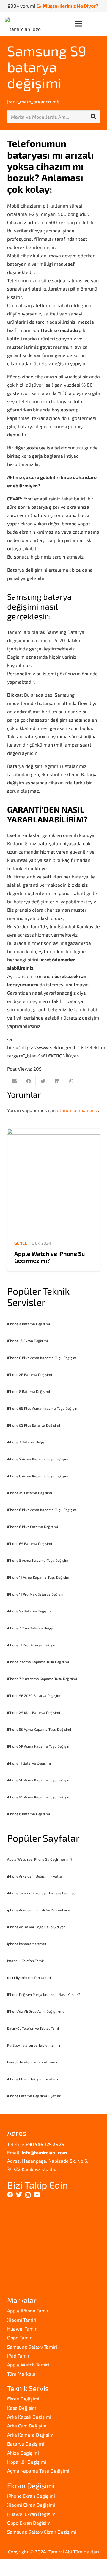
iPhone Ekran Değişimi (31, 2496)
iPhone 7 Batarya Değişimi (28, 1442)
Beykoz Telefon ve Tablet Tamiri (33, 2062)
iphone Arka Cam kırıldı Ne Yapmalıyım (39, 1910)
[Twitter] (19, 2195)
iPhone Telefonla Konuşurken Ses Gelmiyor (42, 1893)
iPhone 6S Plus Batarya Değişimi (34, 1425)
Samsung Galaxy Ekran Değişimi (42, 2532)
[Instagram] (28, 2195)
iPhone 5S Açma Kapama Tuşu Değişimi (39, 1729)
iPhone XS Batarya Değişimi (30, 1493)
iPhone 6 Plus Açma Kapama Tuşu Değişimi (42, 1510)
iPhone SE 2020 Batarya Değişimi (34, 1695)
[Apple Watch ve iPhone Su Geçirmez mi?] (53, 1182)
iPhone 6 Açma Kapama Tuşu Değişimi (38, 1476)
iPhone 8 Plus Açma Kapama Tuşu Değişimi (42, 1358)
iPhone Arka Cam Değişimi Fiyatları (36, 1876)
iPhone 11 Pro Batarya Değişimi (32, 1645)
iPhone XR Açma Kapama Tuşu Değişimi (39, 1746)
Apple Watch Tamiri (28, 2364)
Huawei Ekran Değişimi (32, 2514)
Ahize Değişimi (23, 2453)
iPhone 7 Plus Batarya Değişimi (32, 1628)
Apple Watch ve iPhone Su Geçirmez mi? (49, 1257)
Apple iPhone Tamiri (28, 2311)
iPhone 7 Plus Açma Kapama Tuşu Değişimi (42, 1679)
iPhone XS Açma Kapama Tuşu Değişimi (39, 1797)
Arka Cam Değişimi (27, 2426)
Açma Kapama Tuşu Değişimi (38, 2471)
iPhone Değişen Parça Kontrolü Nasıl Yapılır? (44, 1994)
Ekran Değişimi (23, 2399)
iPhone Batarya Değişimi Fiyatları (34, 2096)
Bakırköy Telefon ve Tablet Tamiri (34, 2028)
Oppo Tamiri (20, 2337)
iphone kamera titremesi (27, 1944)
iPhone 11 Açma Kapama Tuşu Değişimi (39, 1577)
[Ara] (93, 117)
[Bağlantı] (24, 24)
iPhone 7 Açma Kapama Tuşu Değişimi (38, 1662)
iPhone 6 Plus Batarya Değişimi (33, 1527)
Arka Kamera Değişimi (31, 2435)
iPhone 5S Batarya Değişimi (29, 1611)
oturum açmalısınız (77, 1110)
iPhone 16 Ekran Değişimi (27, 1341)
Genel (21, 1243)
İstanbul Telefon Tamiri (26, 1961)
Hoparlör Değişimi (27, 2462)
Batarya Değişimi (26, 2444)
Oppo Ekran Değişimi (29, 2523)
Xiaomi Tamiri (22, 2320)
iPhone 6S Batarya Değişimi (30, 1543)
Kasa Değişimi (22, 2408)
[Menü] (88, 24)
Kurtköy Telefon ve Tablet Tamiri (34, 2045)
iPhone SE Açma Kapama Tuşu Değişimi (39, 1780)
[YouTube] (37, 2195)
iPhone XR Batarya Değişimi (30, 1374)
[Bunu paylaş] (29, 1081)
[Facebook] (10, 2195)
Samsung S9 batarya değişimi (47, 67)
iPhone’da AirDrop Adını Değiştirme (36, 2011)
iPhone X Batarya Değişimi (29, 1324)
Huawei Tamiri (22, 2329)
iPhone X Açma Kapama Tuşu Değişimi (38, 1459)
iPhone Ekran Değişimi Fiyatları (33, 2079)
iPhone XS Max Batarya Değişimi (34, 1712)
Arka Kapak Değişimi (29, 2417)
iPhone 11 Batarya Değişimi (29, 1763)
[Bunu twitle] (43, 1081)
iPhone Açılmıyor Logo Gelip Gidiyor (36, 1927)
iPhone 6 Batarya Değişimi (29, 1814)
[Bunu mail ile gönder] (14, 1081)
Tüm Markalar (22, 2374)
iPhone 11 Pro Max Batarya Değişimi (36, 1594)
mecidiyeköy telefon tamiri (29, 1977)
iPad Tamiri (19, 2356)
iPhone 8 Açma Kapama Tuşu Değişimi (38, 1560)
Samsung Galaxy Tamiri (32, 2347)
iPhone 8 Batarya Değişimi (29, 1391)
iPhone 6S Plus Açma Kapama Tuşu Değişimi (43, 1408)
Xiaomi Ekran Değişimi (31, 2505)
